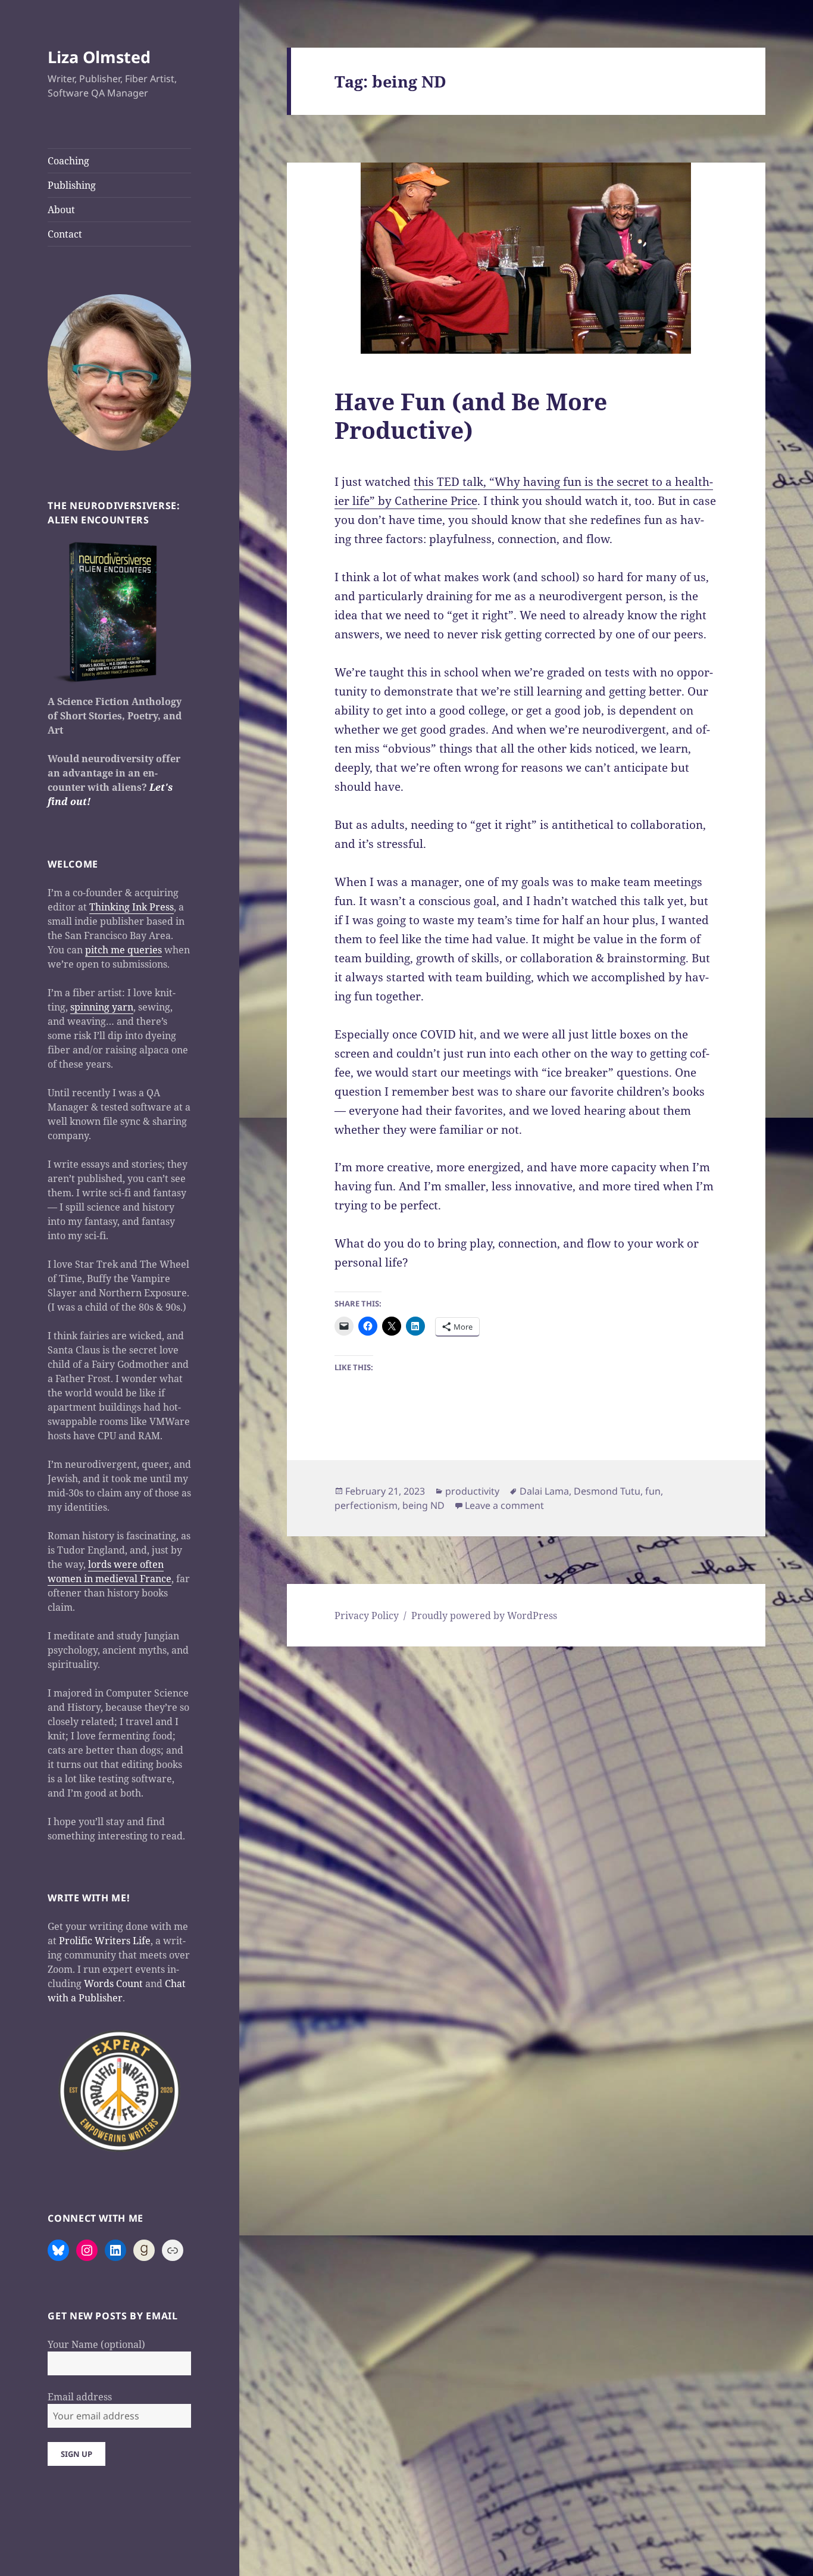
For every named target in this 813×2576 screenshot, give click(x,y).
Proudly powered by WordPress (484, 1616)
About (61, 210)
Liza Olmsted (99, 57)
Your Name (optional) (96, 2344)
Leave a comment (504, 1505)
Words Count (113, 1984)
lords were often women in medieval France (110, 1571)
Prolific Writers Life (105, 1941)
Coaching (68, 161)
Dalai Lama (544, 1491)
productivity (472, 1491)
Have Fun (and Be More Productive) (471, 415)
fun (653, 1491)
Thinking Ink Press (132, 907)
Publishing (72, 185)
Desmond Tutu (607, 1491)
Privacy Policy (367, 1616)
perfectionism (366, 1505)
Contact (65, 234)
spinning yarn (102, 1007)
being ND (423, 1505)
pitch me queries (123, 950)
